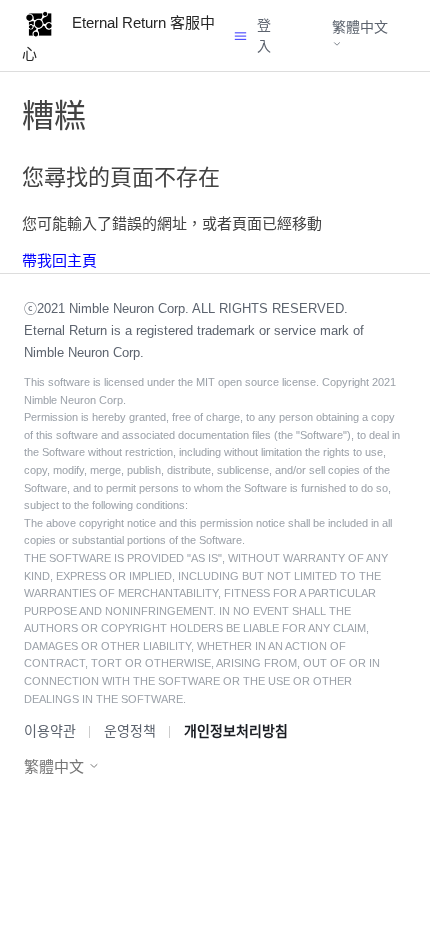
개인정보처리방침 (236, 731)
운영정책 (130, 731)
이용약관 (50, 731)
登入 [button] (264, 35)
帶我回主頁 (59, 260)
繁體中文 (360, 27)
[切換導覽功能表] (240, 35)
